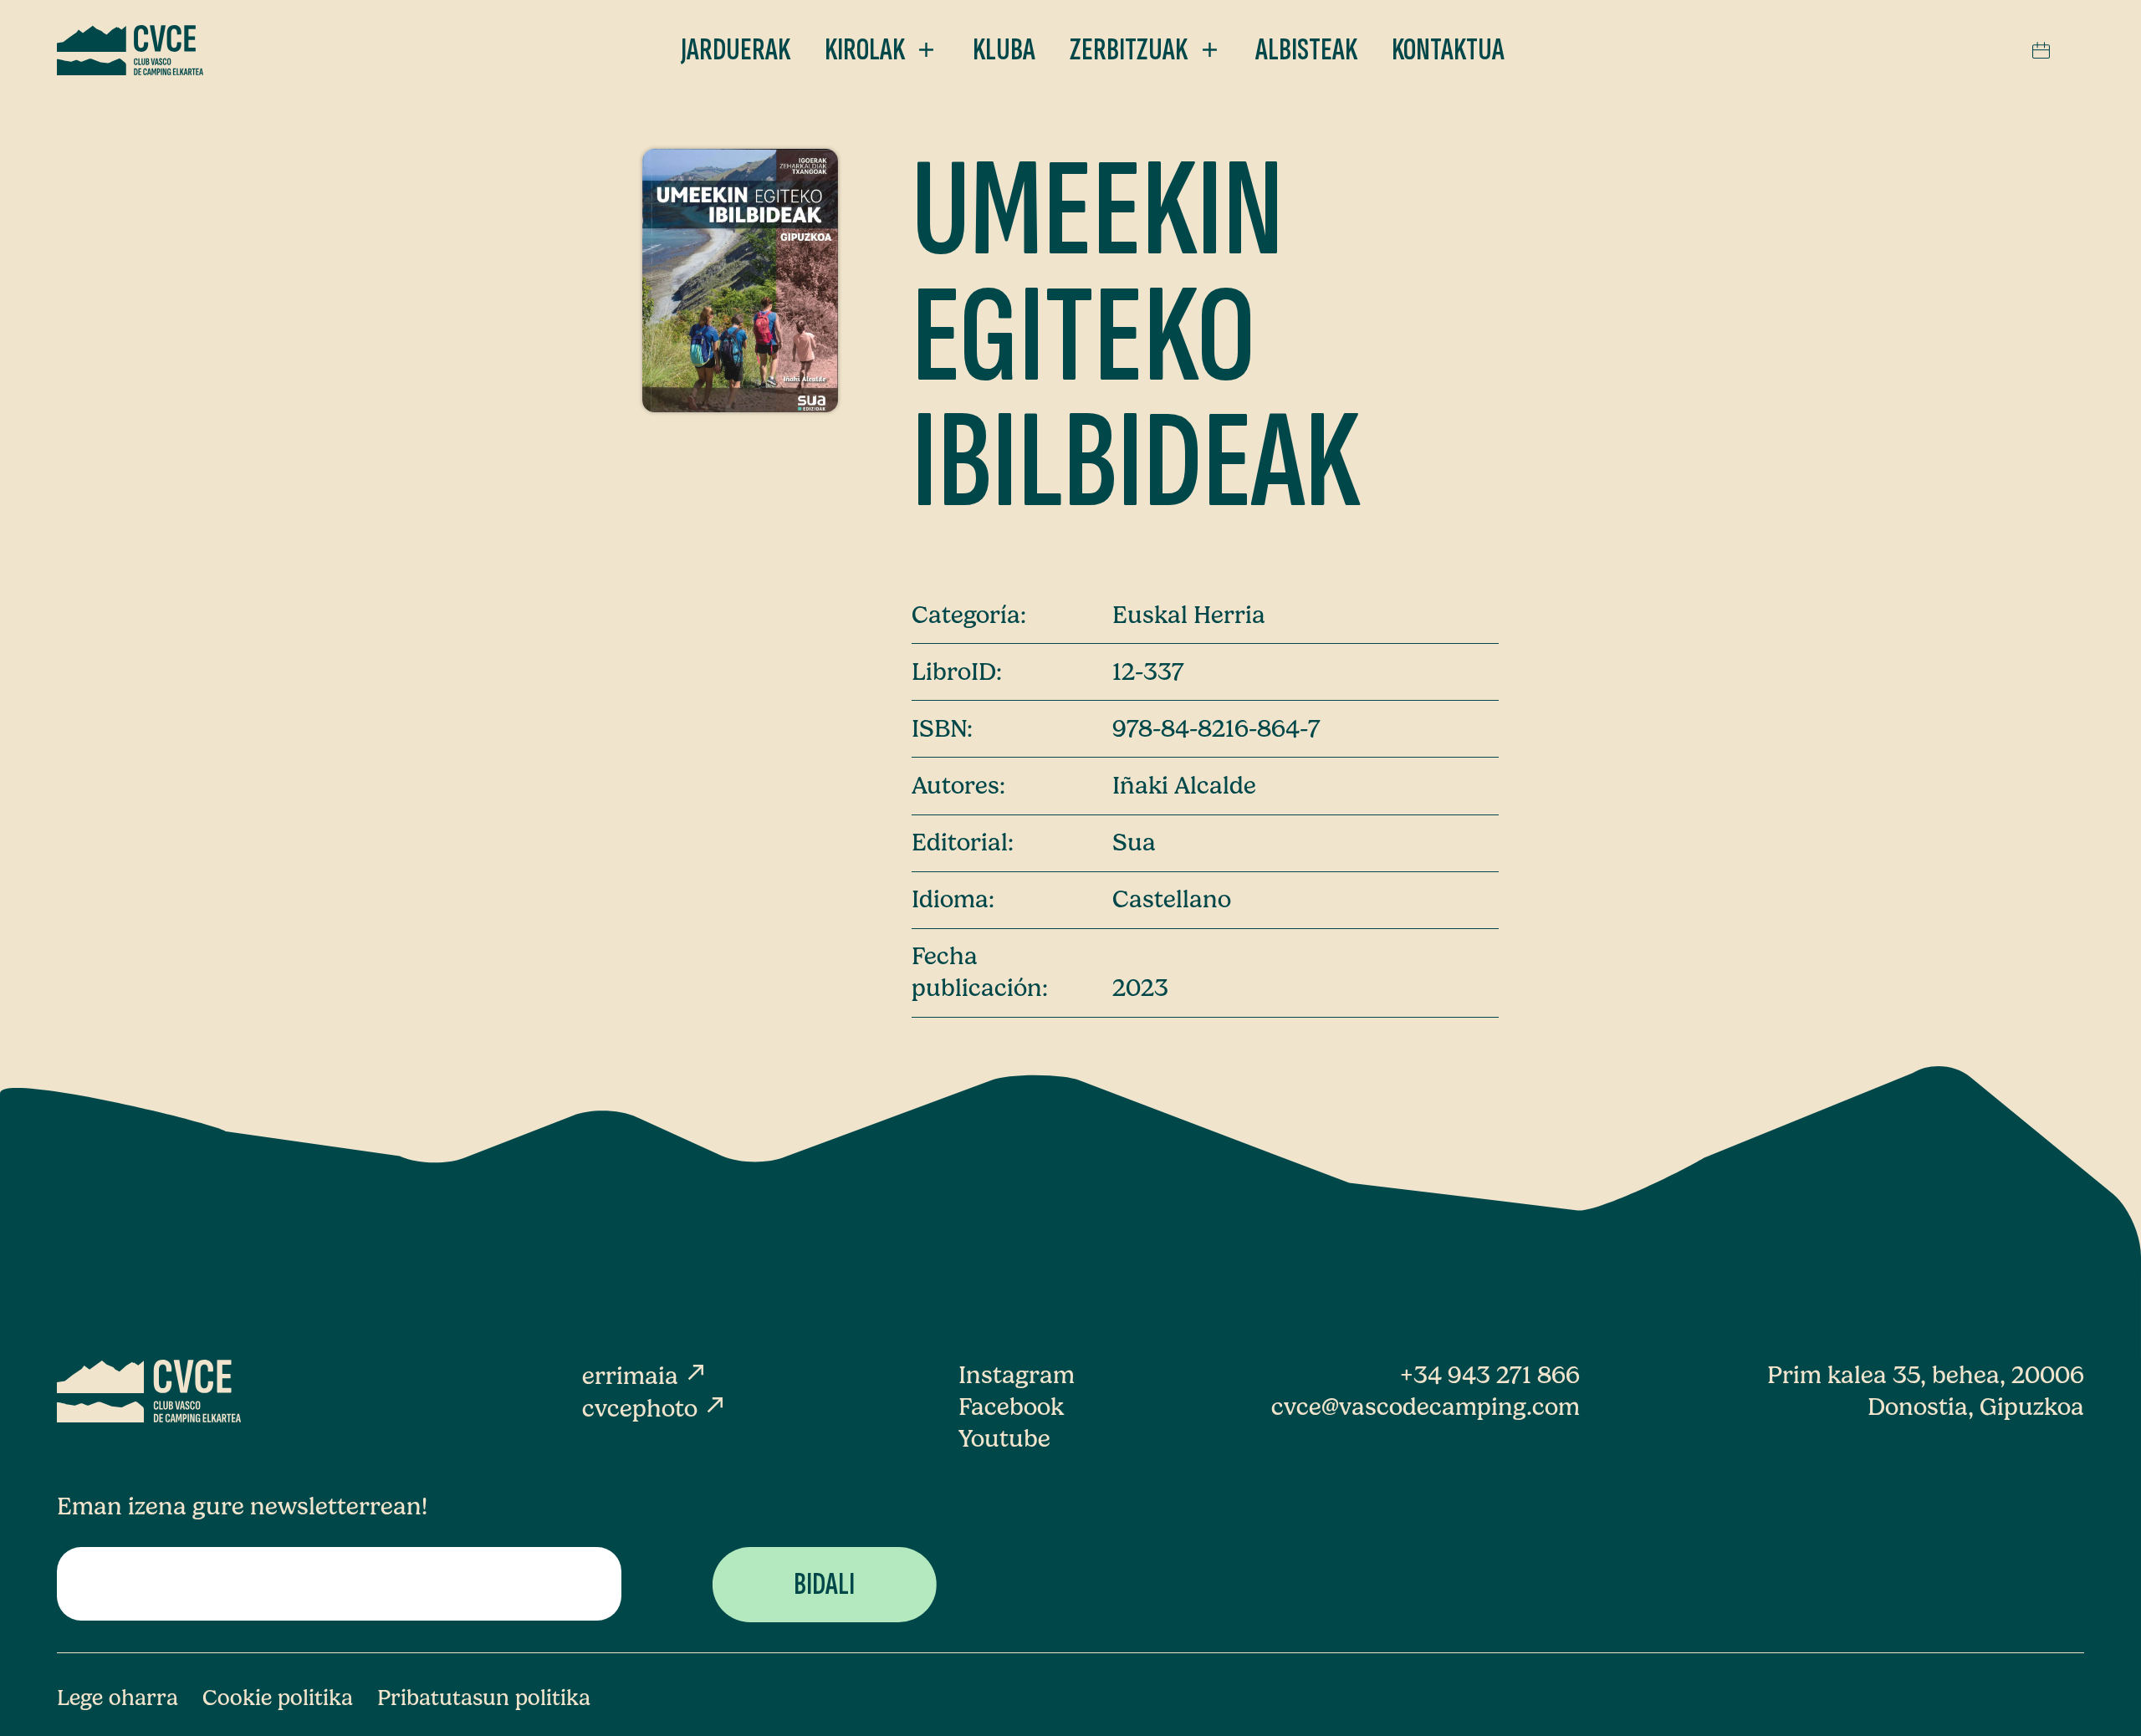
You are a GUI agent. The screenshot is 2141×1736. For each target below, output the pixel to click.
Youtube (1004, 1438)
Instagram (1017, 1375)
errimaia (645, 1376)
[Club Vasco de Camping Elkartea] (130, 50)
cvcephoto (655, 1408)
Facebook (1011, 1407)
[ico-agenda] (2041, 50)
